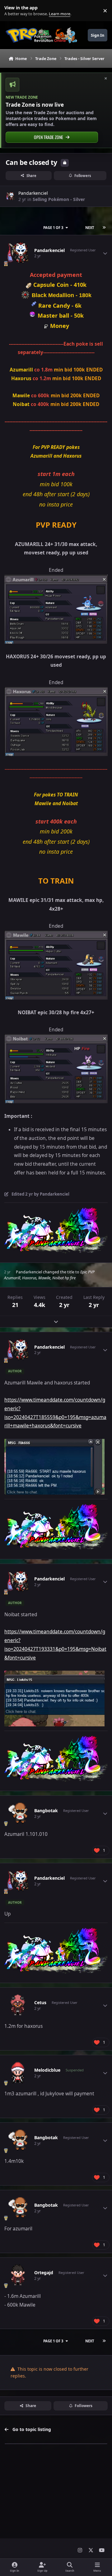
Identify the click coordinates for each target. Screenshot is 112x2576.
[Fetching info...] (29, 285)
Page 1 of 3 (53, 228)
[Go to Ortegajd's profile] (18, 2275)
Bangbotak (46, 1811)
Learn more (12, 11)
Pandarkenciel (33, 193)
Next (90, 228)
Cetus (40, 2003)
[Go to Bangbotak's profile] (18, 1813)
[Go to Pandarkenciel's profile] (10, 196)
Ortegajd (44, 2273)
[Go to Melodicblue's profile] (18, 2073)
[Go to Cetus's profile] (18, 2005)
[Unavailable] (25, 295)
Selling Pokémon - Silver (59, 199)
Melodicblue (47, 2070)
